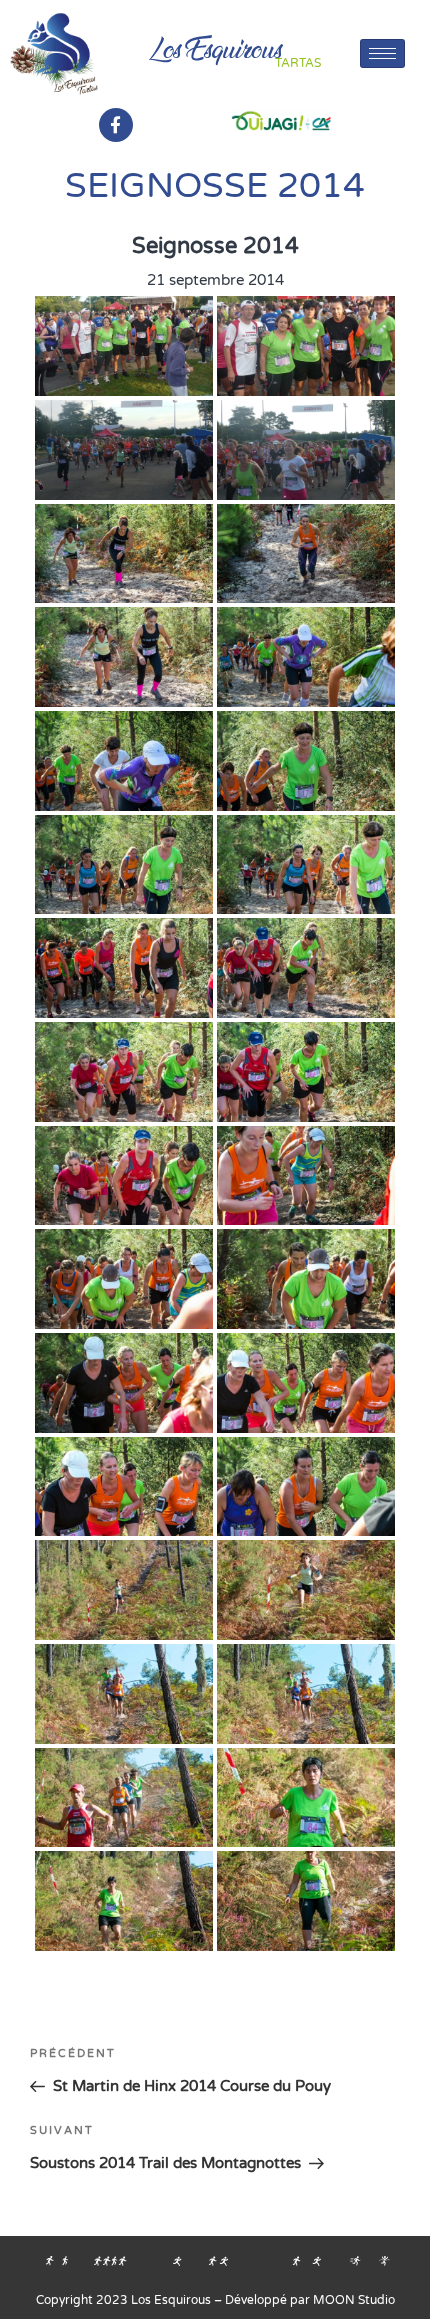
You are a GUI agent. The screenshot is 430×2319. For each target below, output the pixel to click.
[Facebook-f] (116, 125)
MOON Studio (354, 2300)
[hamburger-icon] (382, 53)
